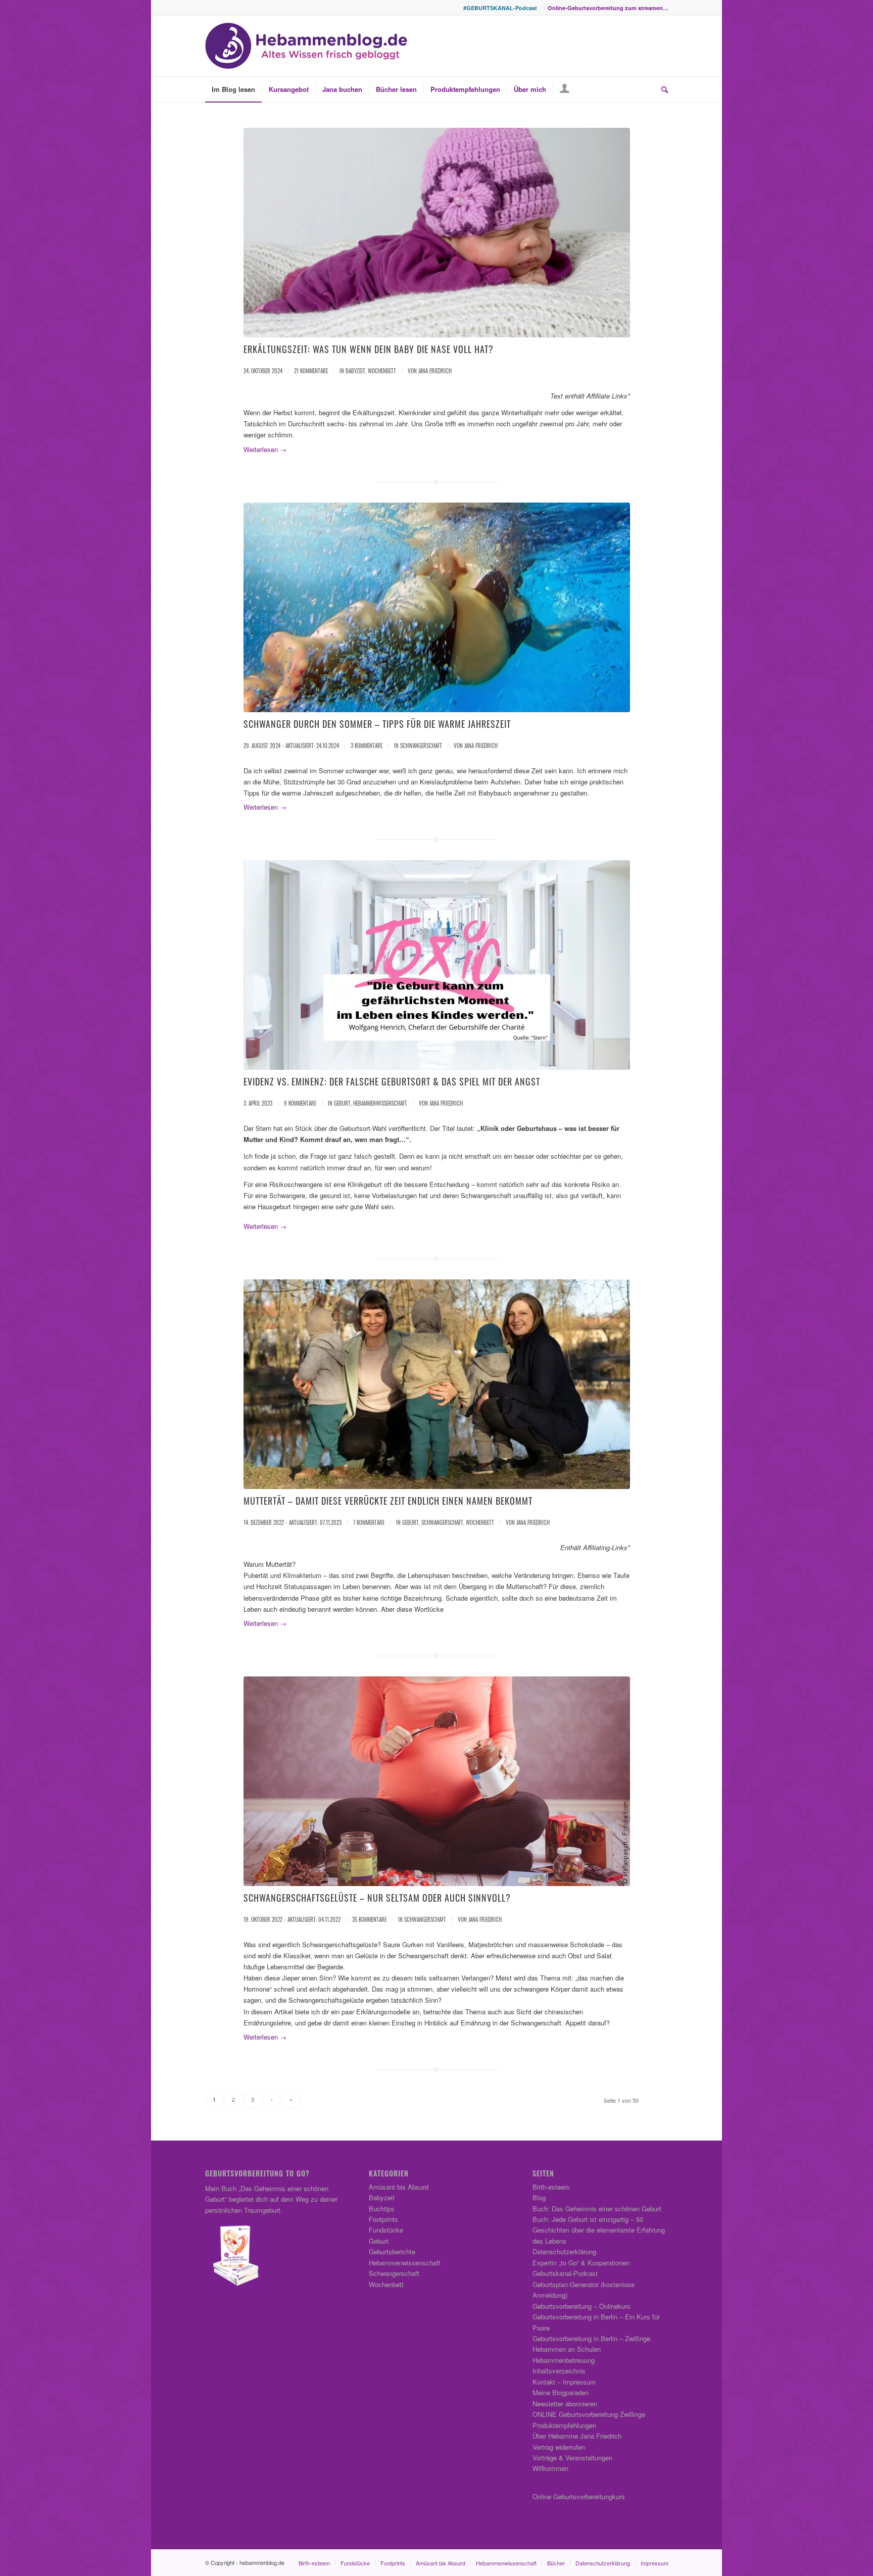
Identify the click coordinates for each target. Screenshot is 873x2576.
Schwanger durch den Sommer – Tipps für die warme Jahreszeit (377, 724)
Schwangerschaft (421, 746)
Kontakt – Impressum (564, 2382)
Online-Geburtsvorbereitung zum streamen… (608, 8)
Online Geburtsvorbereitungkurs (579, 2496)
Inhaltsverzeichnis (559, 2371)
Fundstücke (386, 2230)
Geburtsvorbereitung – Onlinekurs (581, 2306)
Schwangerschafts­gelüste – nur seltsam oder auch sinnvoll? (377, 1898)
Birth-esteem (551, 2187)
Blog (539, 2197)
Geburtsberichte (392, 2251)
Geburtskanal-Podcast (565, 2273)
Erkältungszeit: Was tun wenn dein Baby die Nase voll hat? (369, 349)
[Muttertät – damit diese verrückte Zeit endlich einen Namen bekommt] (437, 1384)
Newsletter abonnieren (565, 2404)
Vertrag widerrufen (559, 2447)
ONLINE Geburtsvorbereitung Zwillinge (589, 2414)
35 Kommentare (369, 1919)
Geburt (342, 1103)
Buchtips (382, 2209)
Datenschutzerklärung (564, 2251)
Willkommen (550, 2468)
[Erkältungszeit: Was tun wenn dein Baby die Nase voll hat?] (437, 233)
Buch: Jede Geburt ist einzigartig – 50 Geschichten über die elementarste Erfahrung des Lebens (599, 2230)
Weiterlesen (265, 449)
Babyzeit (355, 371)
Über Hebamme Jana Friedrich (577, 2436)
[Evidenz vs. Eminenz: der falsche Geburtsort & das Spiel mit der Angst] (437, 965)
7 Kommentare (369, 1522)
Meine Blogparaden (561, 2392)
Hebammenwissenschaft (380, 1103)
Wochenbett (382, 371)
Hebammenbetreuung (564, 2360)
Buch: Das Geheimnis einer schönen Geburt (597, 2209)
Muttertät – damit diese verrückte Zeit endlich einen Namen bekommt (388, 1501)
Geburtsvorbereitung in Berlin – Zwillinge (591, 2338)
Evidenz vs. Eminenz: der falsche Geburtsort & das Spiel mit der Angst (392, 1081)
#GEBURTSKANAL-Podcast (500, 8)
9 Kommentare (300, 1103)
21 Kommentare (311, 371)
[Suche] (661, 89)
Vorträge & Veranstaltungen (572, 2458)
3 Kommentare (367, 746)
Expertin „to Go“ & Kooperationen (581, 2263)
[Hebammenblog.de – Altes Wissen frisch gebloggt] (306, 46)
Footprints (383, 2219)
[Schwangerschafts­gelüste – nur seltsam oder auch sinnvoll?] (437, 1781)
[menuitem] (500, 8)
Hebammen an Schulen (567, 2349)
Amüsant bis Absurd (399, 2187)
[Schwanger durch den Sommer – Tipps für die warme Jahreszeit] (437, 607)
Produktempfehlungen (564, 2425)
